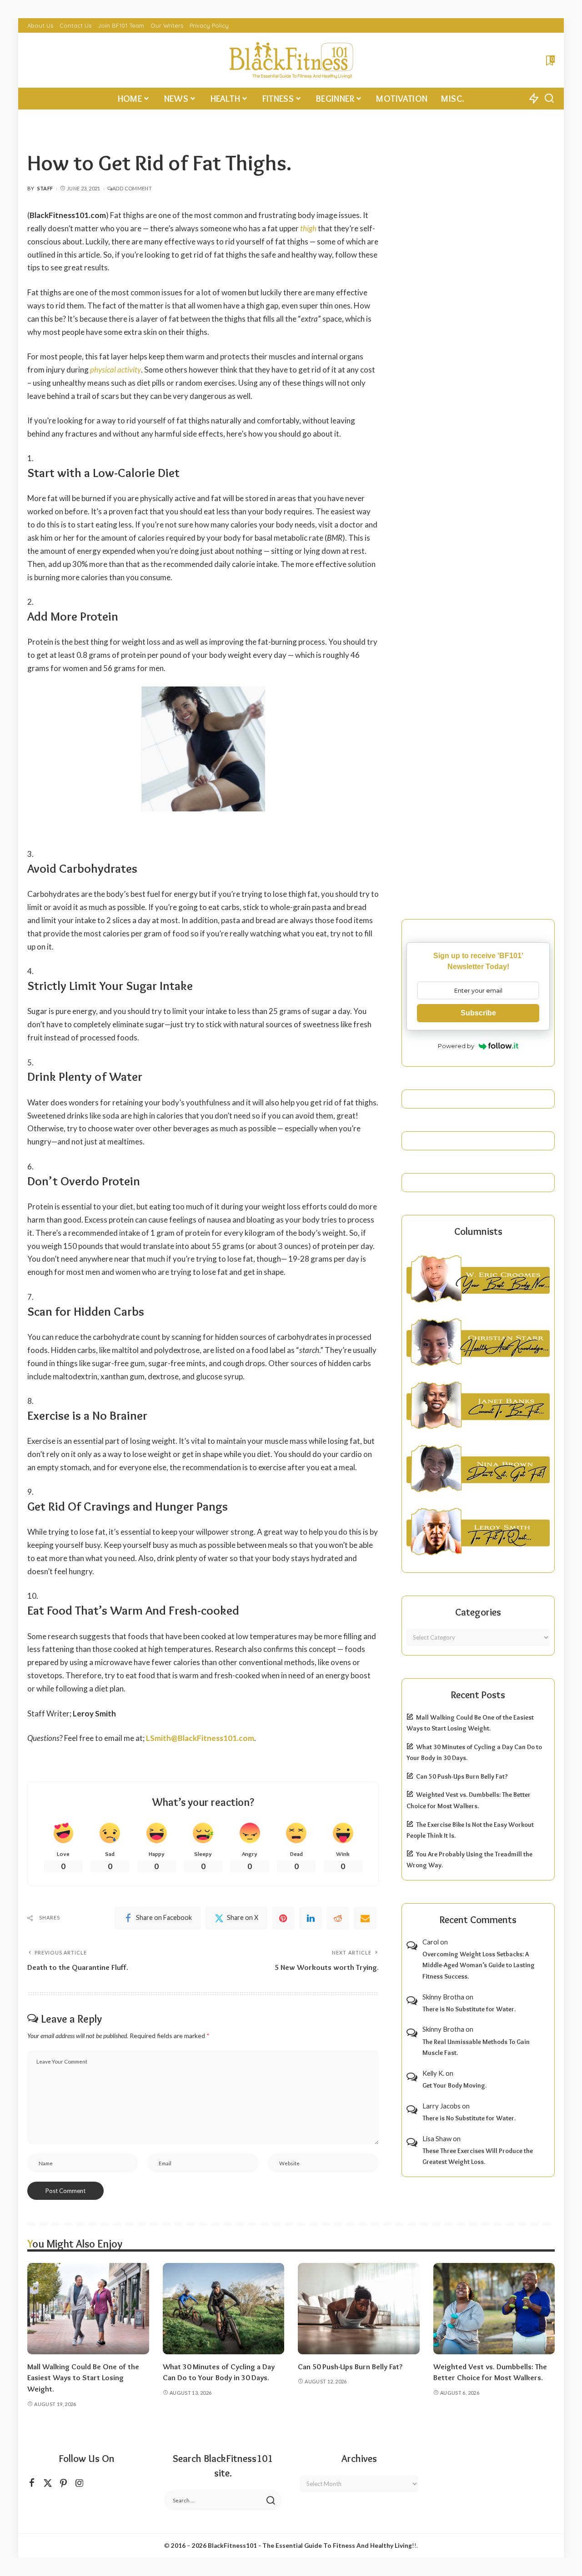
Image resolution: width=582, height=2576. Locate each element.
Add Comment (132, 188)
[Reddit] (338, 1918)
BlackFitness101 (232, 2546)
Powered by (456, 1046)
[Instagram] (80, 2483)
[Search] (549, 99)
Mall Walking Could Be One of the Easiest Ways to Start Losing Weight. (83, 2378)
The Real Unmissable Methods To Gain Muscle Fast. (476, 2047)
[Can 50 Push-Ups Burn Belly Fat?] (359, 2309)
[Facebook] (32, 2483)
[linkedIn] (311, 1918)
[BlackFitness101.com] (291, 60)
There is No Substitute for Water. (469, 2009)
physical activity (115, 370)
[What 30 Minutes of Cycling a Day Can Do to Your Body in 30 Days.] (224, 2309)
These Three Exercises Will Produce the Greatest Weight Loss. (478, 2156)
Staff (45, 188)
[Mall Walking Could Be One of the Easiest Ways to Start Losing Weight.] (88, 2309)
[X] (48, 2483)
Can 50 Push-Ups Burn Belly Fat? (462, 1776)
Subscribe (478, 1013)
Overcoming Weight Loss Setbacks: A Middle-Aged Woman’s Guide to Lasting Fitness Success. (479, 1965)
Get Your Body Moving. (454, 2085)
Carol (431, 1942)
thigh (308, 228)
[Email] (365, 1918)
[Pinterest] (283, 1918)
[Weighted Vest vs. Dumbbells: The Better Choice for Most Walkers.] (494, 2309)
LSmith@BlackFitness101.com (200, 1738)
